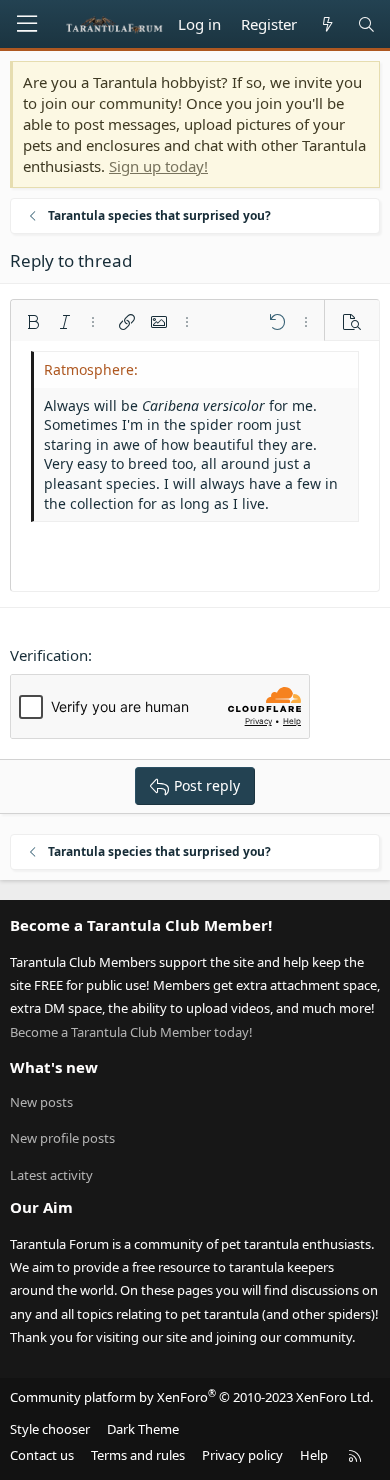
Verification (49, 655)
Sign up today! (158, 166)
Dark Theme (143, 1429)
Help (314, 1455)
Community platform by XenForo (191, 1397)
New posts (41, 1102)
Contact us (42, 1455)
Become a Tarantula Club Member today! (131, 1032)
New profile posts (62, 1138)
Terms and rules (138, 1455)
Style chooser (50, 1429)
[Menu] (27, 24)
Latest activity (51, 1175)
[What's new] (326, 24)
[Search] (366, 24)
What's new (54, 1067)
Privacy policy (242, 1455)
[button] (33, 322)
